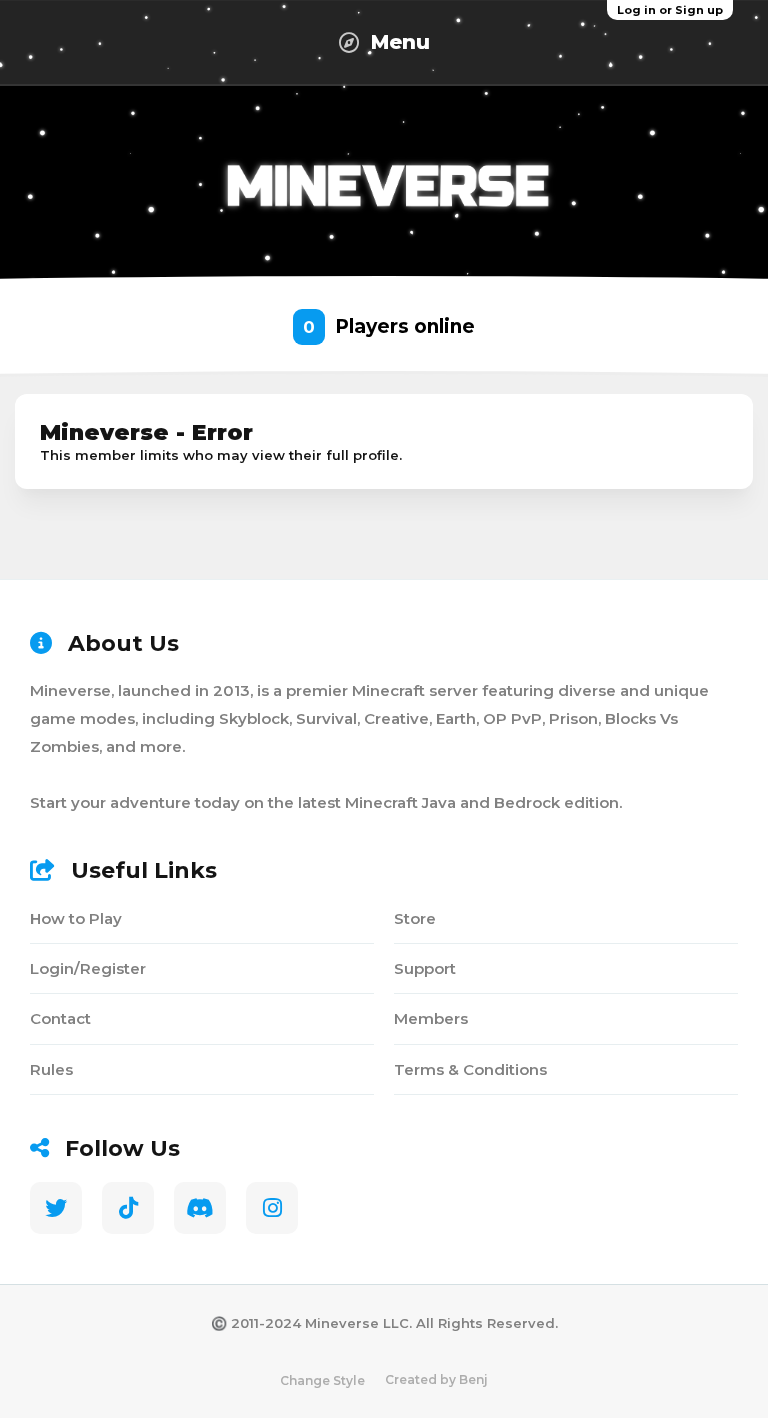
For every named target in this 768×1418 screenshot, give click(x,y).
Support (425, 968)
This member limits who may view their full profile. (221, 455)
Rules (51, 1069)
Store (415, 918)
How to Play (76, 918)
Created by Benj (436, 1379)
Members (431, 1018)
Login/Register (88, 968)
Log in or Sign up (670, 10)
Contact (60, 1018)
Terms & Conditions (470, 1069)
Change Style (322, 1380)
